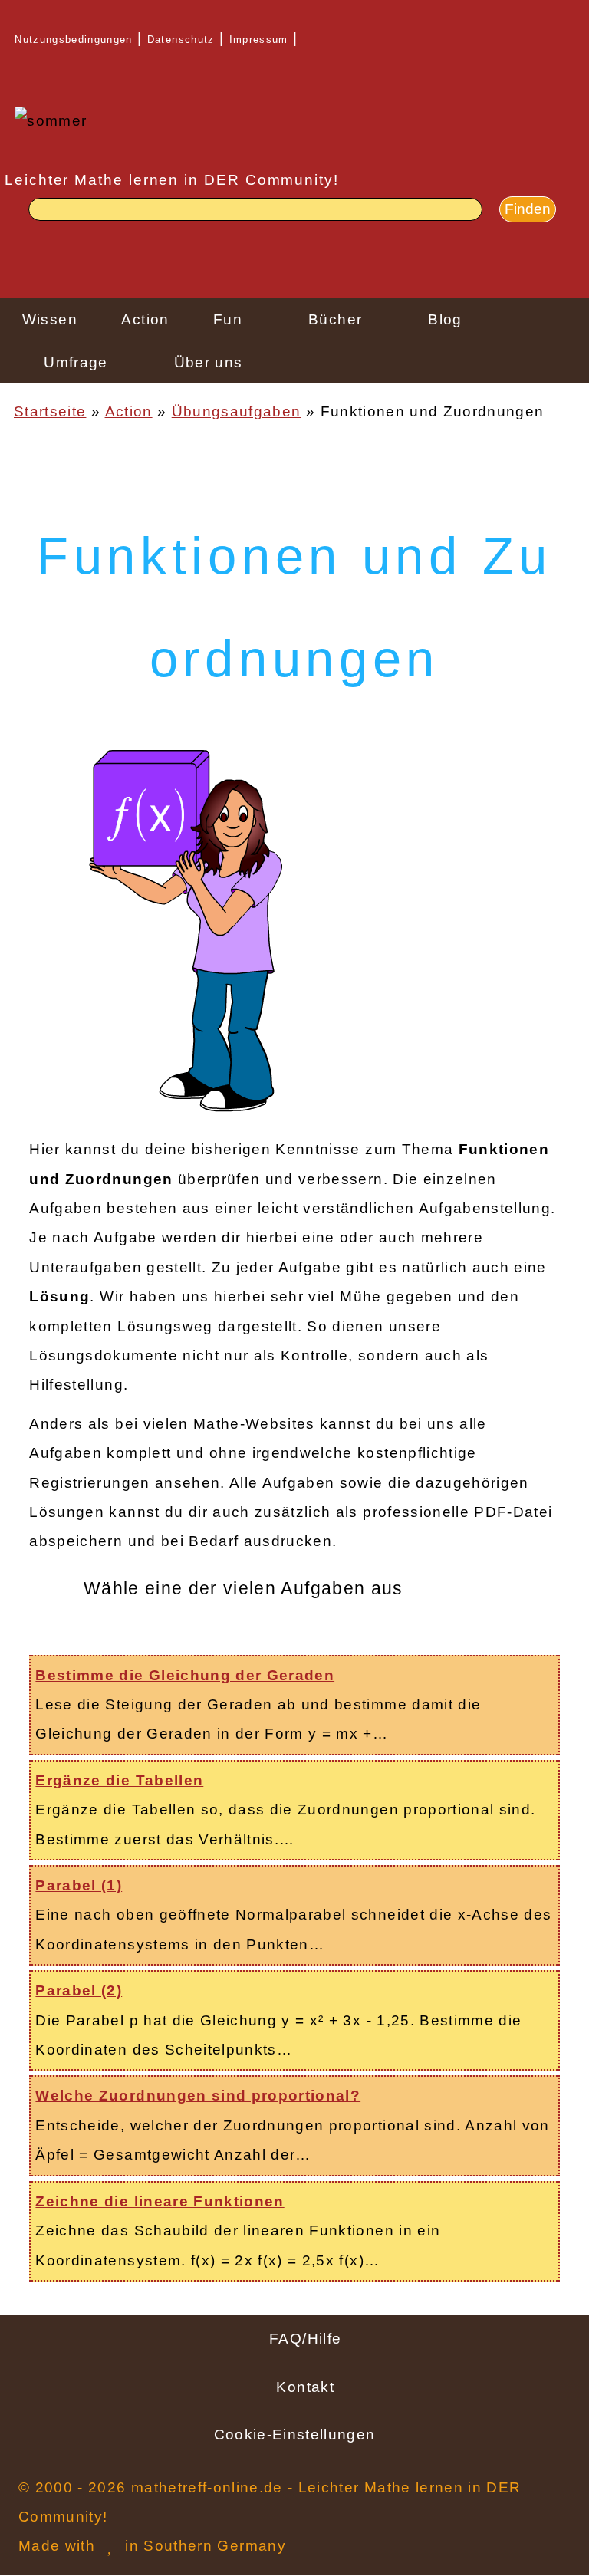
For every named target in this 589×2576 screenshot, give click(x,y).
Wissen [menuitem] (50, 319)
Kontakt (305, 2387)
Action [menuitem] (145, 319)
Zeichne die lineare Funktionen (160, 2201)
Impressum (259, 39)
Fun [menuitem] (228, 319)
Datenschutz (181, 39)
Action (129, 411)
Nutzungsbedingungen (74, 39)
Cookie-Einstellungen (295, 2435)
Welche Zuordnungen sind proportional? (198, 2096)
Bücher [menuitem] (335, 319)
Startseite (50, 411)
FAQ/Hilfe (305, 2339)
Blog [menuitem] (445, 319)
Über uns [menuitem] (209, 362)
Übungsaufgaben (237, 411)
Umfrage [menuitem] (76, 362)
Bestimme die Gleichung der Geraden (185, 1675)
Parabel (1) (79, 1885)
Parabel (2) (79, 1990)
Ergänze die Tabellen (119, 1780)
